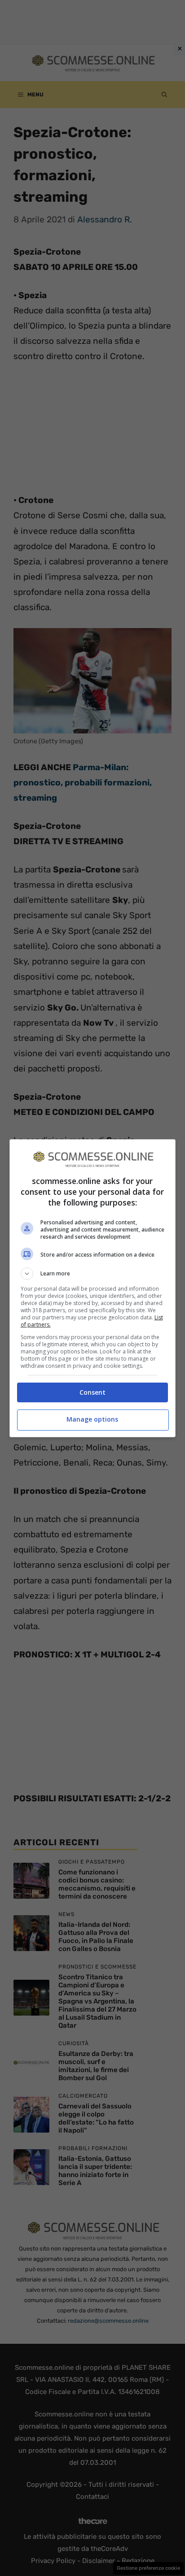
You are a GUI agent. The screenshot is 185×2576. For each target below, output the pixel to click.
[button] (93, 1274)
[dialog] (93, 1288)
